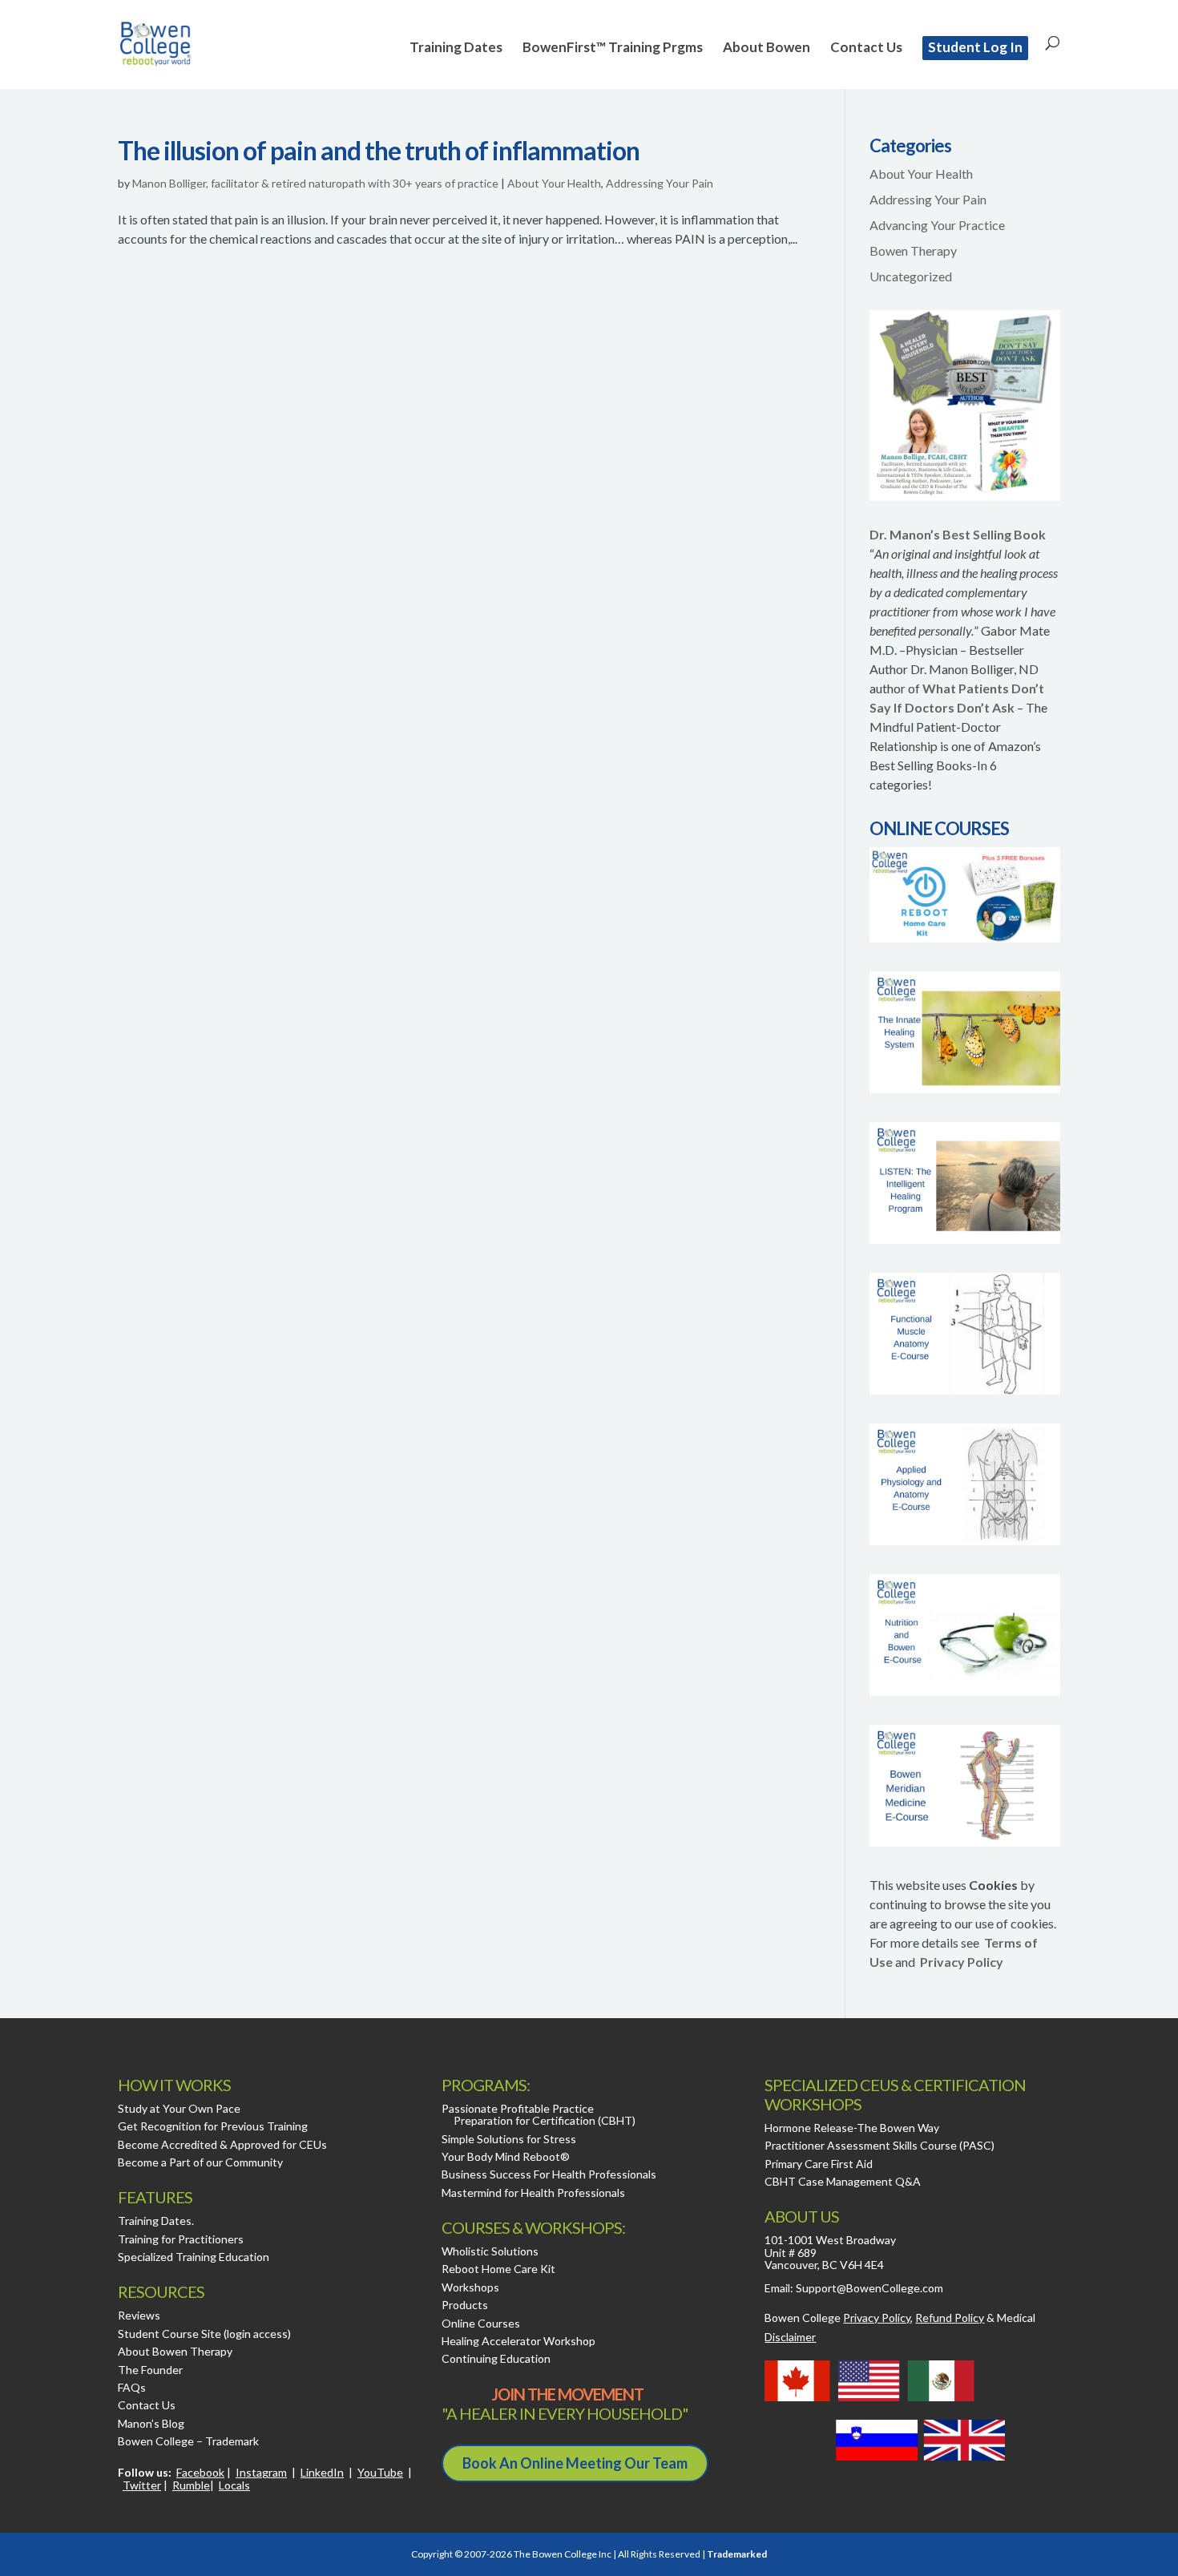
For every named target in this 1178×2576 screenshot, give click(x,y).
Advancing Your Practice (937, 225)
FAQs (132, 2387)
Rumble (191, 2485)
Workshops (470, 2287)
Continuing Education (496, 2358)
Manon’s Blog (151, 2423)
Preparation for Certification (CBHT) (545, 2120)
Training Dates (456, 48)
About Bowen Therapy (175, 2351)
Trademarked (737, 2554)
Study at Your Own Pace (179, 2108)
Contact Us (866, 48)
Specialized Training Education (194, 2257)
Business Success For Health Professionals (549, 2174)
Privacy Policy (962, 1962)
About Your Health (554, 183)
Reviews (139, 2315)
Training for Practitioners (181, 2239)
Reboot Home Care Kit (498, 2269)
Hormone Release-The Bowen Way (852, 2128)
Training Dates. (156, 2221)
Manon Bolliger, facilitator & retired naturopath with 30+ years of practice (315, 183)
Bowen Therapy (913, 250)
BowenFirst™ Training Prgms (613, 48)
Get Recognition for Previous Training (213, 2126)
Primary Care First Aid (819, 2164)
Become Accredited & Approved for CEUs (222, 2144)
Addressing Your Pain (660, 183)
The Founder (150, 2370)
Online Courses (481, 2323)
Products (465, 2305)
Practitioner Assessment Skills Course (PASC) (879, 2145)
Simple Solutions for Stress (509, 2139)
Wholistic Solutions (490, 2251)
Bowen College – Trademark (188, 2441)
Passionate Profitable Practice (518, 2108)
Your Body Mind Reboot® (506, 2156)
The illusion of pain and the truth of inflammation (379, 150)
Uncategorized (911, 276)
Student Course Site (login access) (204, 2334)
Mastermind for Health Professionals (533, 2192)
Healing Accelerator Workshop (518, 2341)
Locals (234, 2485)
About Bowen (767, 48)
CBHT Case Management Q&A (843, 2181)
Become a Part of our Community (200, 2162)
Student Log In (975, 47)
